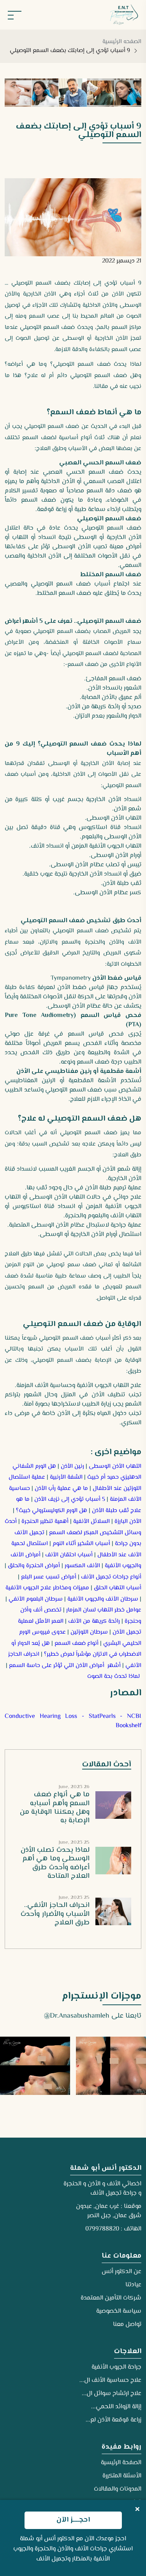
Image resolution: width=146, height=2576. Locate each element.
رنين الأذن (72, 1466)
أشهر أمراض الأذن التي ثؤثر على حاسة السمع (65, 1666)
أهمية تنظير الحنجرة (45, 1522)
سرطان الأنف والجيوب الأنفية (103, 1599)
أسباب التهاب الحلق (118, 1588)
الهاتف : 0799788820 (113, 2229)
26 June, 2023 (74, 1787)
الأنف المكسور (82, 1566)
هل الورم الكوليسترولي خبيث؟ (52, 1511)
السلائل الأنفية (91, 1522)
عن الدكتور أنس (121, 2272)
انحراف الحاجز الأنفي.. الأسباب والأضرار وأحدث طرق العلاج (55, 1914)
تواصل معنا (127, 2325)
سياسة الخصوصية (119, 2311)
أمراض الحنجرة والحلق (34, 1566)
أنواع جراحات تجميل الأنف (111, 1577)
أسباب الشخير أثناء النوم (81, 1544)
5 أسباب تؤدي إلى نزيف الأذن (70, 1499)
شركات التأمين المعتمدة (111, 2298)
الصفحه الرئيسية (122, 42)
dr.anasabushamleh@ (77, 2016)
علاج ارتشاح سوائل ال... (112, 2394)
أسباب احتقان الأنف (69, 1555)
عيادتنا (133, 2285)
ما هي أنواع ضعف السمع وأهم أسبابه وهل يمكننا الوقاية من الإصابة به (55, 1808)
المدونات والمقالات (118, 2489)
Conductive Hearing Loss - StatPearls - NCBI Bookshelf (73, 1721)
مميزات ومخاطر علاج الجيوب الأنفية (47, 1588)
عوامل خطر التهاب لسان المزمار (104, 1610)
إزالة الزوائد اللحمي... (116, 2407)
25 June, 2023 (74, 1843)
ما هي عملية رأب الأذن (61, 1489)
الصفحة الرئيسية (121, 2463)
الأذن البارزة (128, 1522)
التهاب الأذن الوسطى (115, 1466)
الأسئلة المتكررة (122, 2476)
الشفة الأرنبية (66, 1477)
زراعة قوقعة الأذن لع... (113, 2420)
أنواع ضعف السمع (77, 1643)
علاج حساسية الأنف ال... (110, 2380)
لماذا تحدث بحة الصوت (113, 1676)
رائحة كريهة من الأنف (94, 1621)
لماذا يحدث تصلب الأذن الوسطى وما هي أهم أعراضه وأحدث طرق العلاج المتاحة (55, 1863)
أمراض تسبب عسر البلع (49, 1577)
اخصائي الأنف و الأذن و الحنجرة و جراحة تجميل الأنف (102, 2189)
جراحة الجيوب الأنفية (116, 2367)
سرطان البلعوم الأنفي (36, 1599)
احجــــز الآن (73, 2520)
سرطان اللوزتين (89, 1632)
